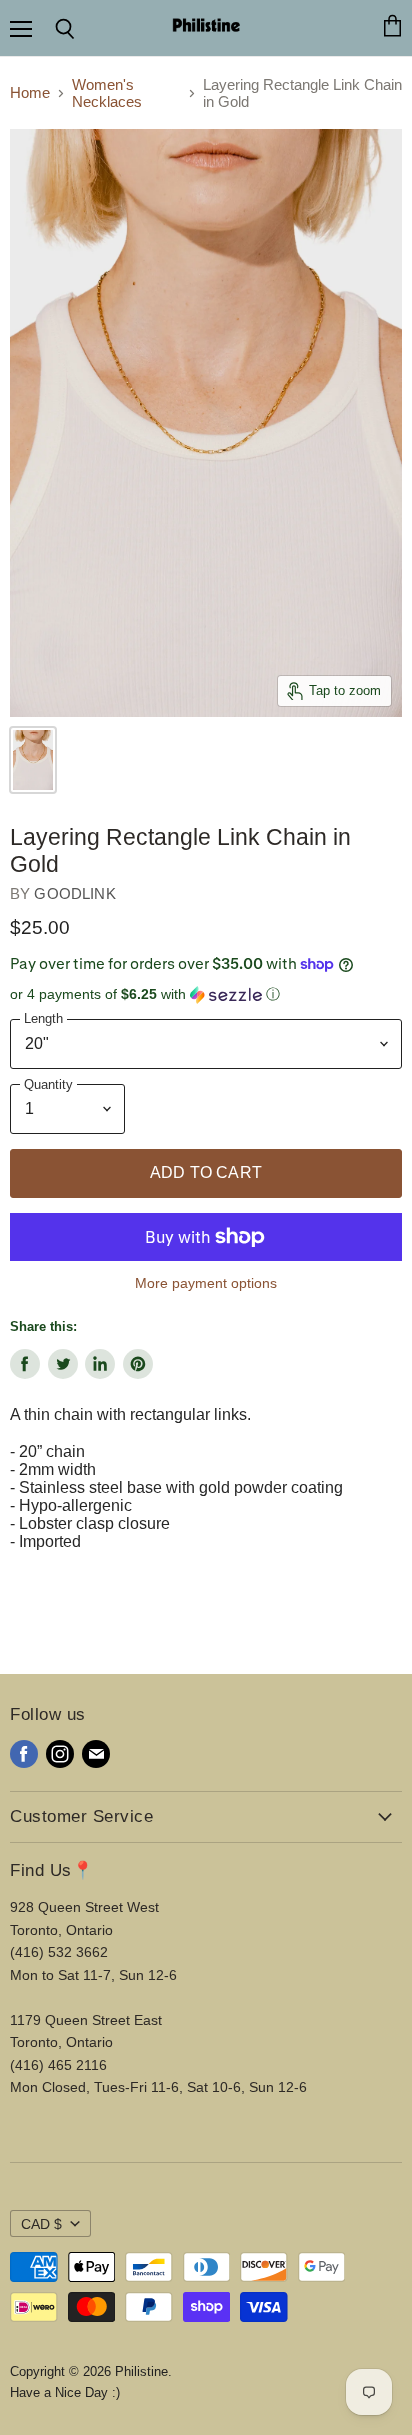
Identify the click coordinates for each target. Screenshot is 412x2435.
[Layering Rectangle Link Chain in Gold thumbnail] (33, 760)
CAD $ (41, 2224)
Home (30, 92)
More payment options (206, 1283)
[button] (206, 994)
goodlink (74, 893)
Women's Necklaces (107, 93)
